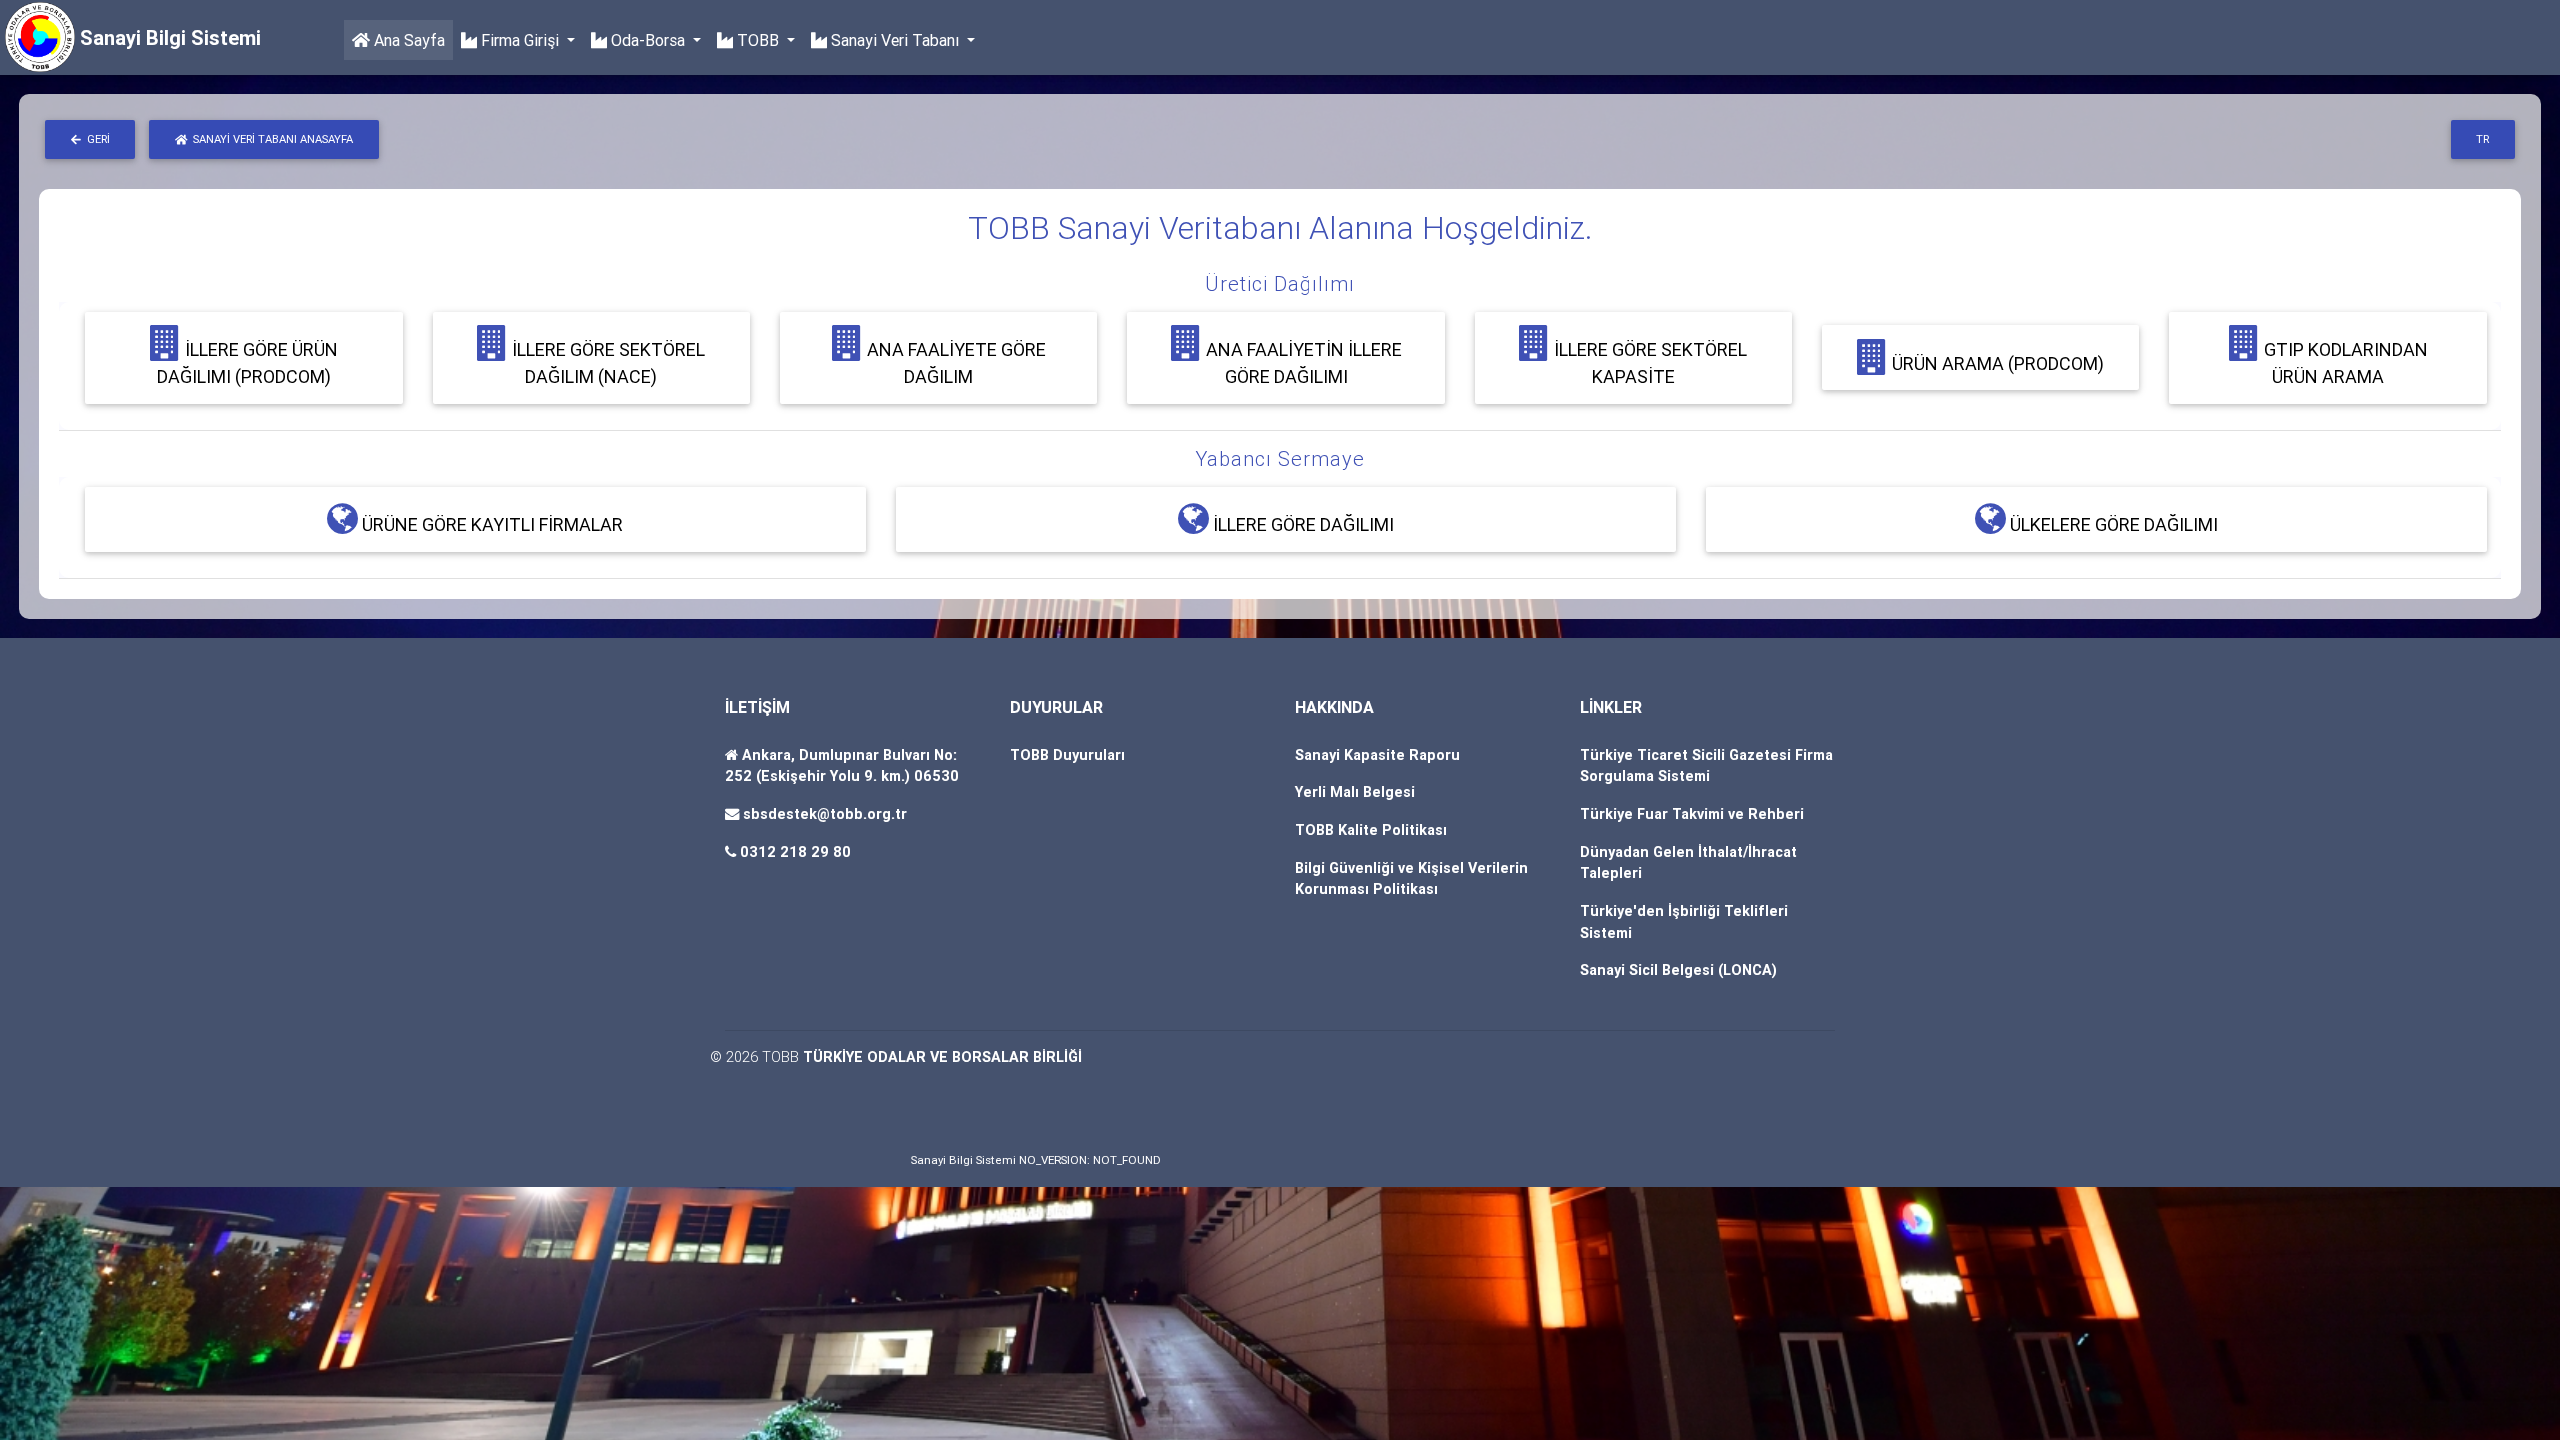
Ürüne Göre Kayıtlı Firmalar (490, 524)
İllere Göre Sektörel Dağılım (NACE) (606, 363)
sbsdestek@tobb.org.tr (825, 814)
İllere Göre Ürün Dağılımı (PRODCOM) (247, 363)
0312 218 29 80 (795, 852)
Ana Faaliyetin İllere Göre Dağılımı (1302, 363)
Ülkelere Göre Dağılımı (2112, 524)
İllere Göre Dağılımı (1301, 524)
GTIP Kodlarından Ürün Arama (2344, 363)
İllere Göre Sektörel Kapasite (1648, 363)
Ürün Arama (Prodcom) (1996, 363)
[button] (1280, 284)
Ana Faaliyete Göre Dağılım (954, 363)
